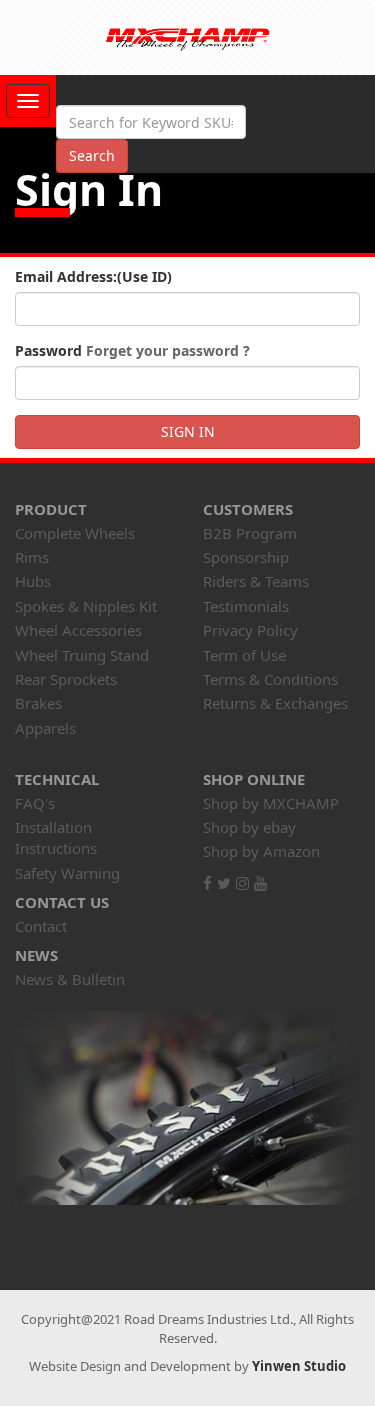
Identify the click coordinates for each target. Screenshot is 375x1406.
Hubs (33, 581)
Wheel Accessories (78, 630)
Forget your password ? (168, 350)
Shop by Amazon (261, 851)
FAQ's (35, 803)
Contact (41, 926)
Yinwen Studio (299, 1366)
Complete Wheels (75, 533)
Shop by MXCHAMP (271, 803)
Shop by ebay (249, 827)
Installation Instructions (56, 837)
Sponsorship (246, 557)
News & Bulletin (70, 979)
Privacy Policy (250, 630)
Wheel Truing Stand (82, 655)
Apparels (45, 728)
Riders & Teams (256, 581)
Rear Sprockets (66, 679)
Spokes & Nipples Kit (86, 606)
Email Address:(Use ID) (93, 276)
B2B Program (250, 533)
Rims (32, 557)
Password (132, 350)
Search (92, 155)
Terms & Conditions (270, 679)
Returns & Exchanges (275, 703)
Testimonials (246, 606)
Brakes (38, 703)
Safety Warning (67, 873)
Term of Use (244, 655)
